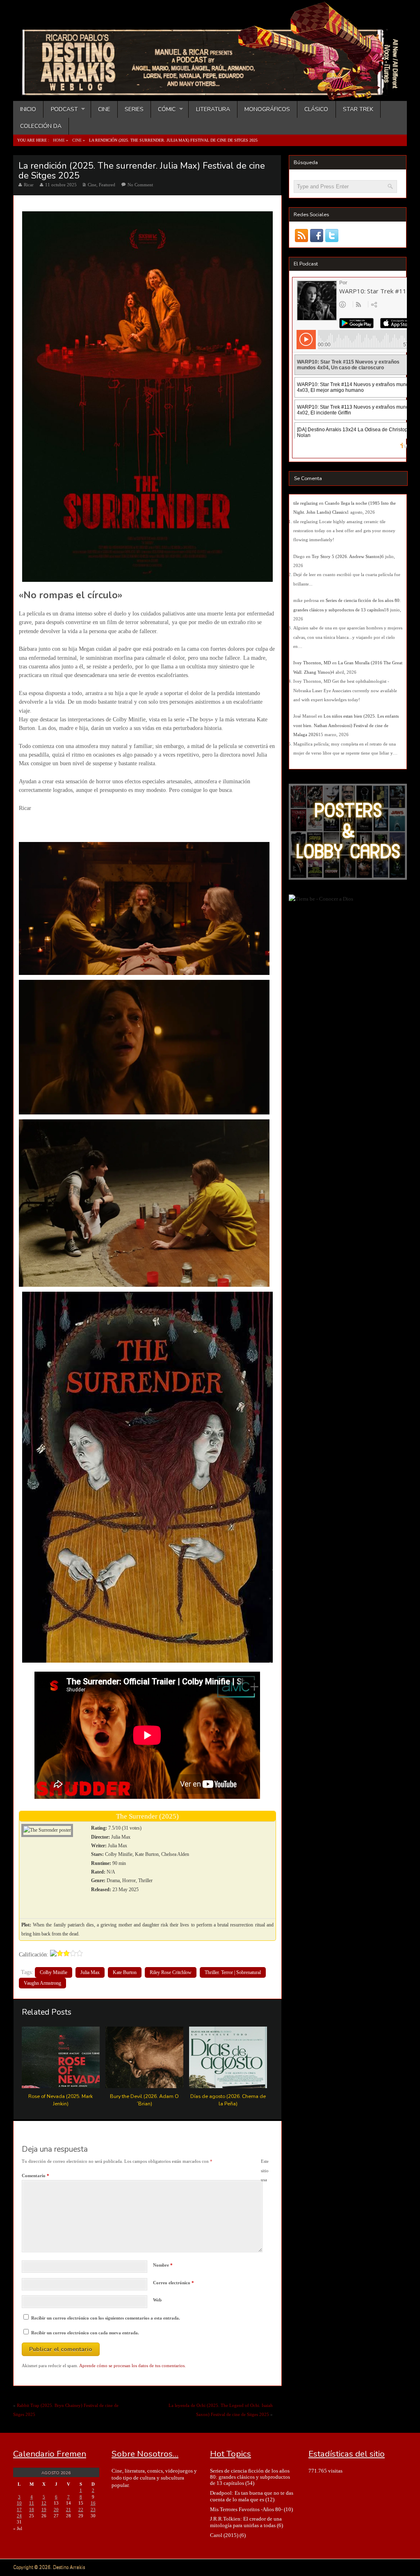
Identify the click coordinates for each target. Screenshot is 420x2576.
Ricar (29, 185)
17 (19, 2510)
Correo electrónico (173, 2283)
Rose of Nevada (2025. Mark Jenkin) (60, 2100)
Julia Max (90, 1972)
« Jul (18, 2528)
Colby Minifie (54, 1972)
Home (59, 140)
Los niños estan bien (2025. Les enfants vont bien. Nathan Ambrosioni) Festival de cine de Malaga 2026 (346, 725)
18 (32, 2510)
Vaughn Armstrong (42, 1983)
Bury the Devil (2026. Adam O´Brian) (144, 2100)
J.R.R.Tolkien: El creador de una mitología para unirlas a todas (246, 2522)
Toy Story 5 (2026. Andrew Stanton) (347, 556)
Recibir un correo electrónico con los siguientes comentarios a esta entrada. (106, 2318)
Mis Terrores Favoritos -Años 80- (246, 2509)
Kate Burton (125, 1972)
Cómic (163, 109)
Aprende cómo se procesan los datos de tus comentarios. (132, 2366)
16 (93, 2503)
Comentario (35, 2176)
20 (56, 2510)
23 (93, 2510)
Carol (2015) (224, 2535)
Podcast (60, 109)
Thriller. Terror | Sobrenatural (233, 1972)
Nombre (163, 2265)
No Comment (140, 185)
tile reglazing (306, 503)
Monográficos (267, 109)
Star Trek (358, 109)
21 (68, 2510)
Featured (107, 185)
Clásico (316, 109)
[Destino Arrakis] (211, 92)
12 (44, 2503)
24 (19, 2516)
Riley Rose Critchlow (171, 1972)
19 (44, 2510)
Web (157, 2300)
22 (81, 2510)
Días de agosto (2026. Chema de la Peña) (228, 2100)
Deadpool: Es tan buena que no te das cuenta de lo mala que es (252, 2496)
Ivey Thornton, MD (312, 663)
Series (134, 109)
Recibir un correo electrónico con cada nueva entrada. (85, 2333)
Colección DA (41, 126)
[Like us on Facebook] (316, 235)
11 (32, 2503)
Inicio (28, 109)
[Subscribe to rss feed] (301, 235)
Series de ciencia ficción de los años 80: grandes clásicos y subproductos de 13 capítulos (250, 2477)
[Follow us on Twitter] (332, 235)
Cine (104, 109)
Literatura (213, 109)
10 (19, 2503)
